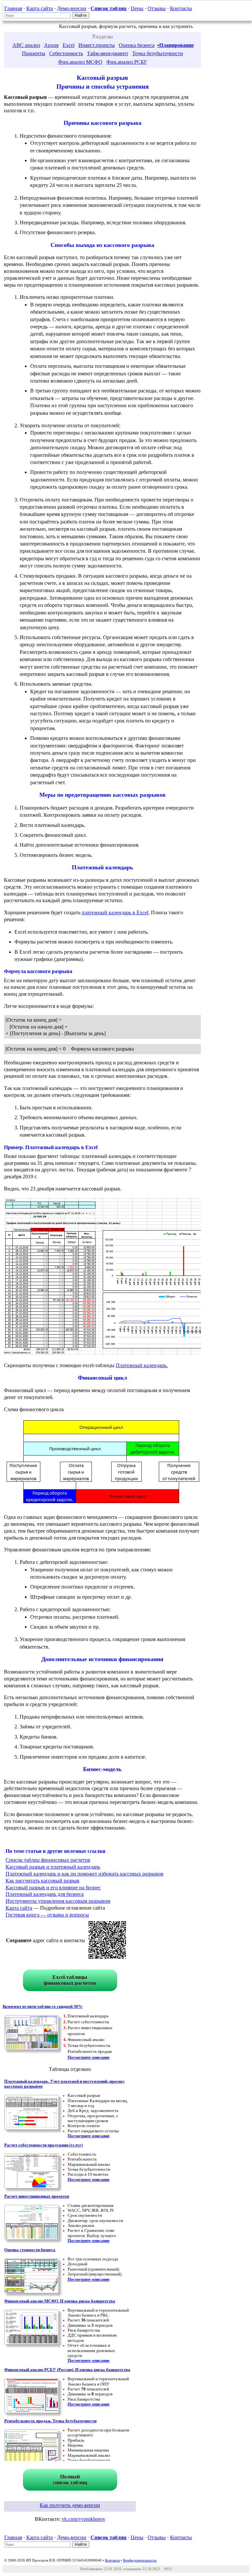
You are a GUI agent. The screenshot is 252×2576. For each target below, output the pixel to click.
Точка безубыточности (158, 53)
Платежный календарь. (142, 1365)
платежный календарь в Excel (115, 912)
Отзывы (157, 8)
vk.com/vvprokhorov (84, 2519)
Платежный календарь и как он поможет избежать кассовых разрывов (84, 1874)
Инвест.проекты (97, 45)
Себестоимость (66, 53)
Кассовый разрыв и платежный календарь (53, 1867)
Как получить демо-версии (70, 2505)
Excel (69, 45)
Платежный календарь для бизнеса (45, 1894)
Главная (13, 8)
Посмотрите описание (89, 2057)
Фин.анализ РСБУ (127, 62)
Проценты (34, 53)
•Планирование (176, 45)
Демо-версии (72, 8)
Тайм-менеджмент (108, 53)
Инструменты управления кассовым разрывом (58, 1901)
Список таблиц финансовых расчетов (48, 1860)
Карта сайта (40, 8)
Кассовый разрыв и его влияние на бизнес (53, 1888)
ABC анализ (26, 45)
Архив (51, 45)
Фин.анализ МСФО (80, 62)
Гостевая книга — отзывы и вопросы (47, 1915)
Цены (137, 8)
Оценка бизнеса (137, 45)
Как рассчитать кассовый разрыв (42, 1881)
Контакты (181, 8)
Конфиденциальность (140, 2560)
